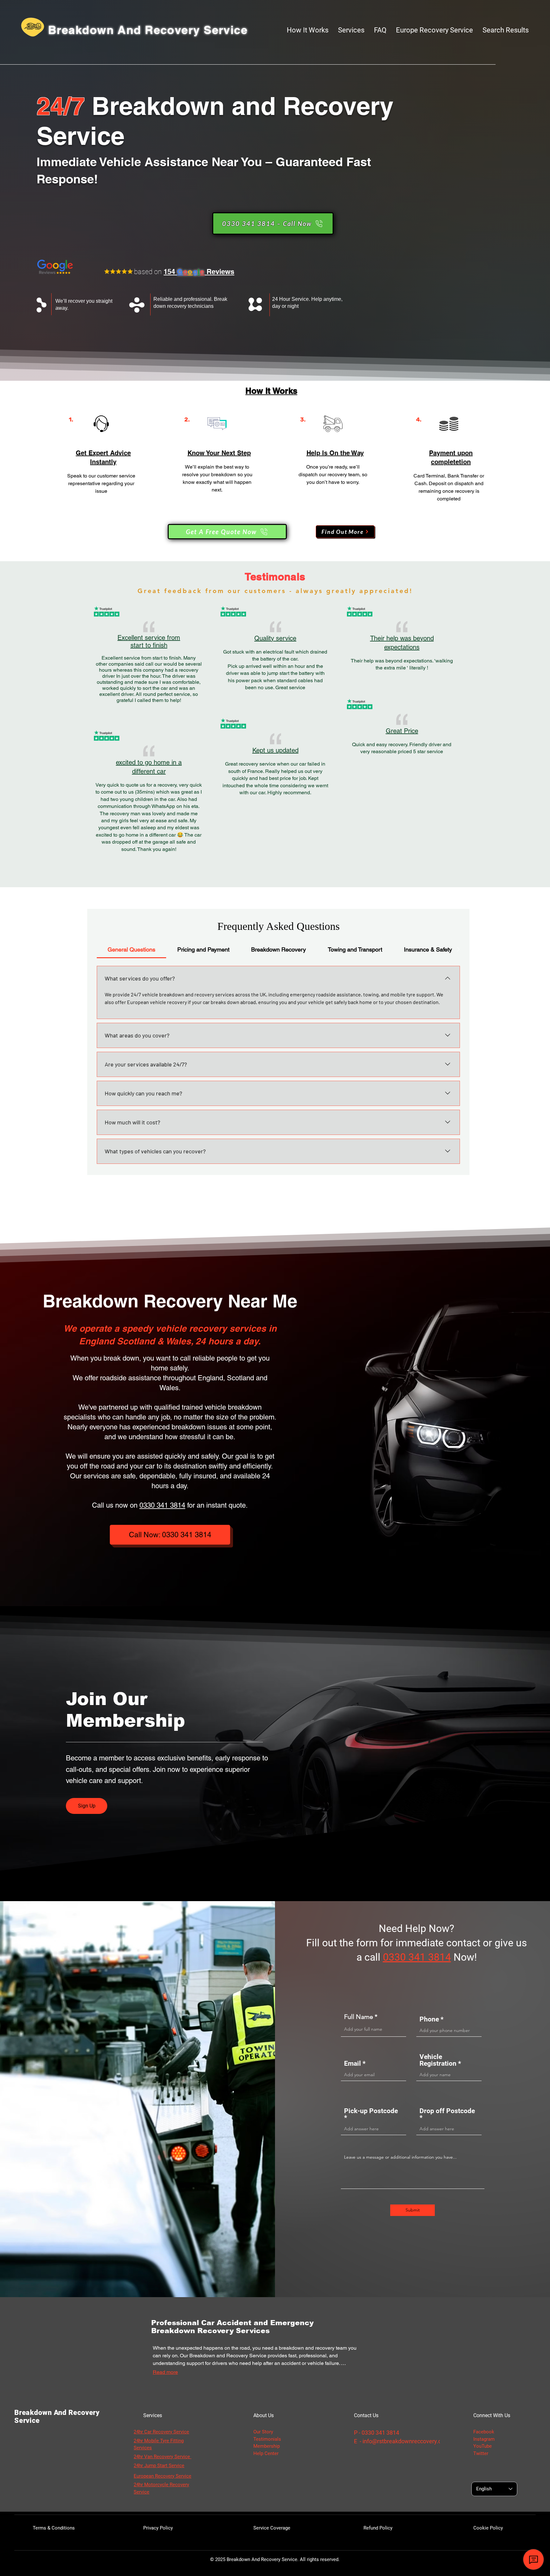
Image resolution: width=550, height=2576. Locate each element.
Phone (429, 2019)
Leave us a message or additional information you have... (400, 2157)
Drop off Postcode (447, 2111)
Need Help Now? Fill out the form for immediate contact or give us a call (417, 1943)
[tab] (131, 949)
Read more (165, 2372)
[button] (351, 30)
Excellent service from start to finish (149, 641)
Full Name (359, 2017)
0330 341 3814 (162, 1505)
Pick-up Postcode (371, 2111)
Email (353, 2064)
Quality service (275, 638)
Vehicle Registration (439, 2060)
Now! (465, 1957)
